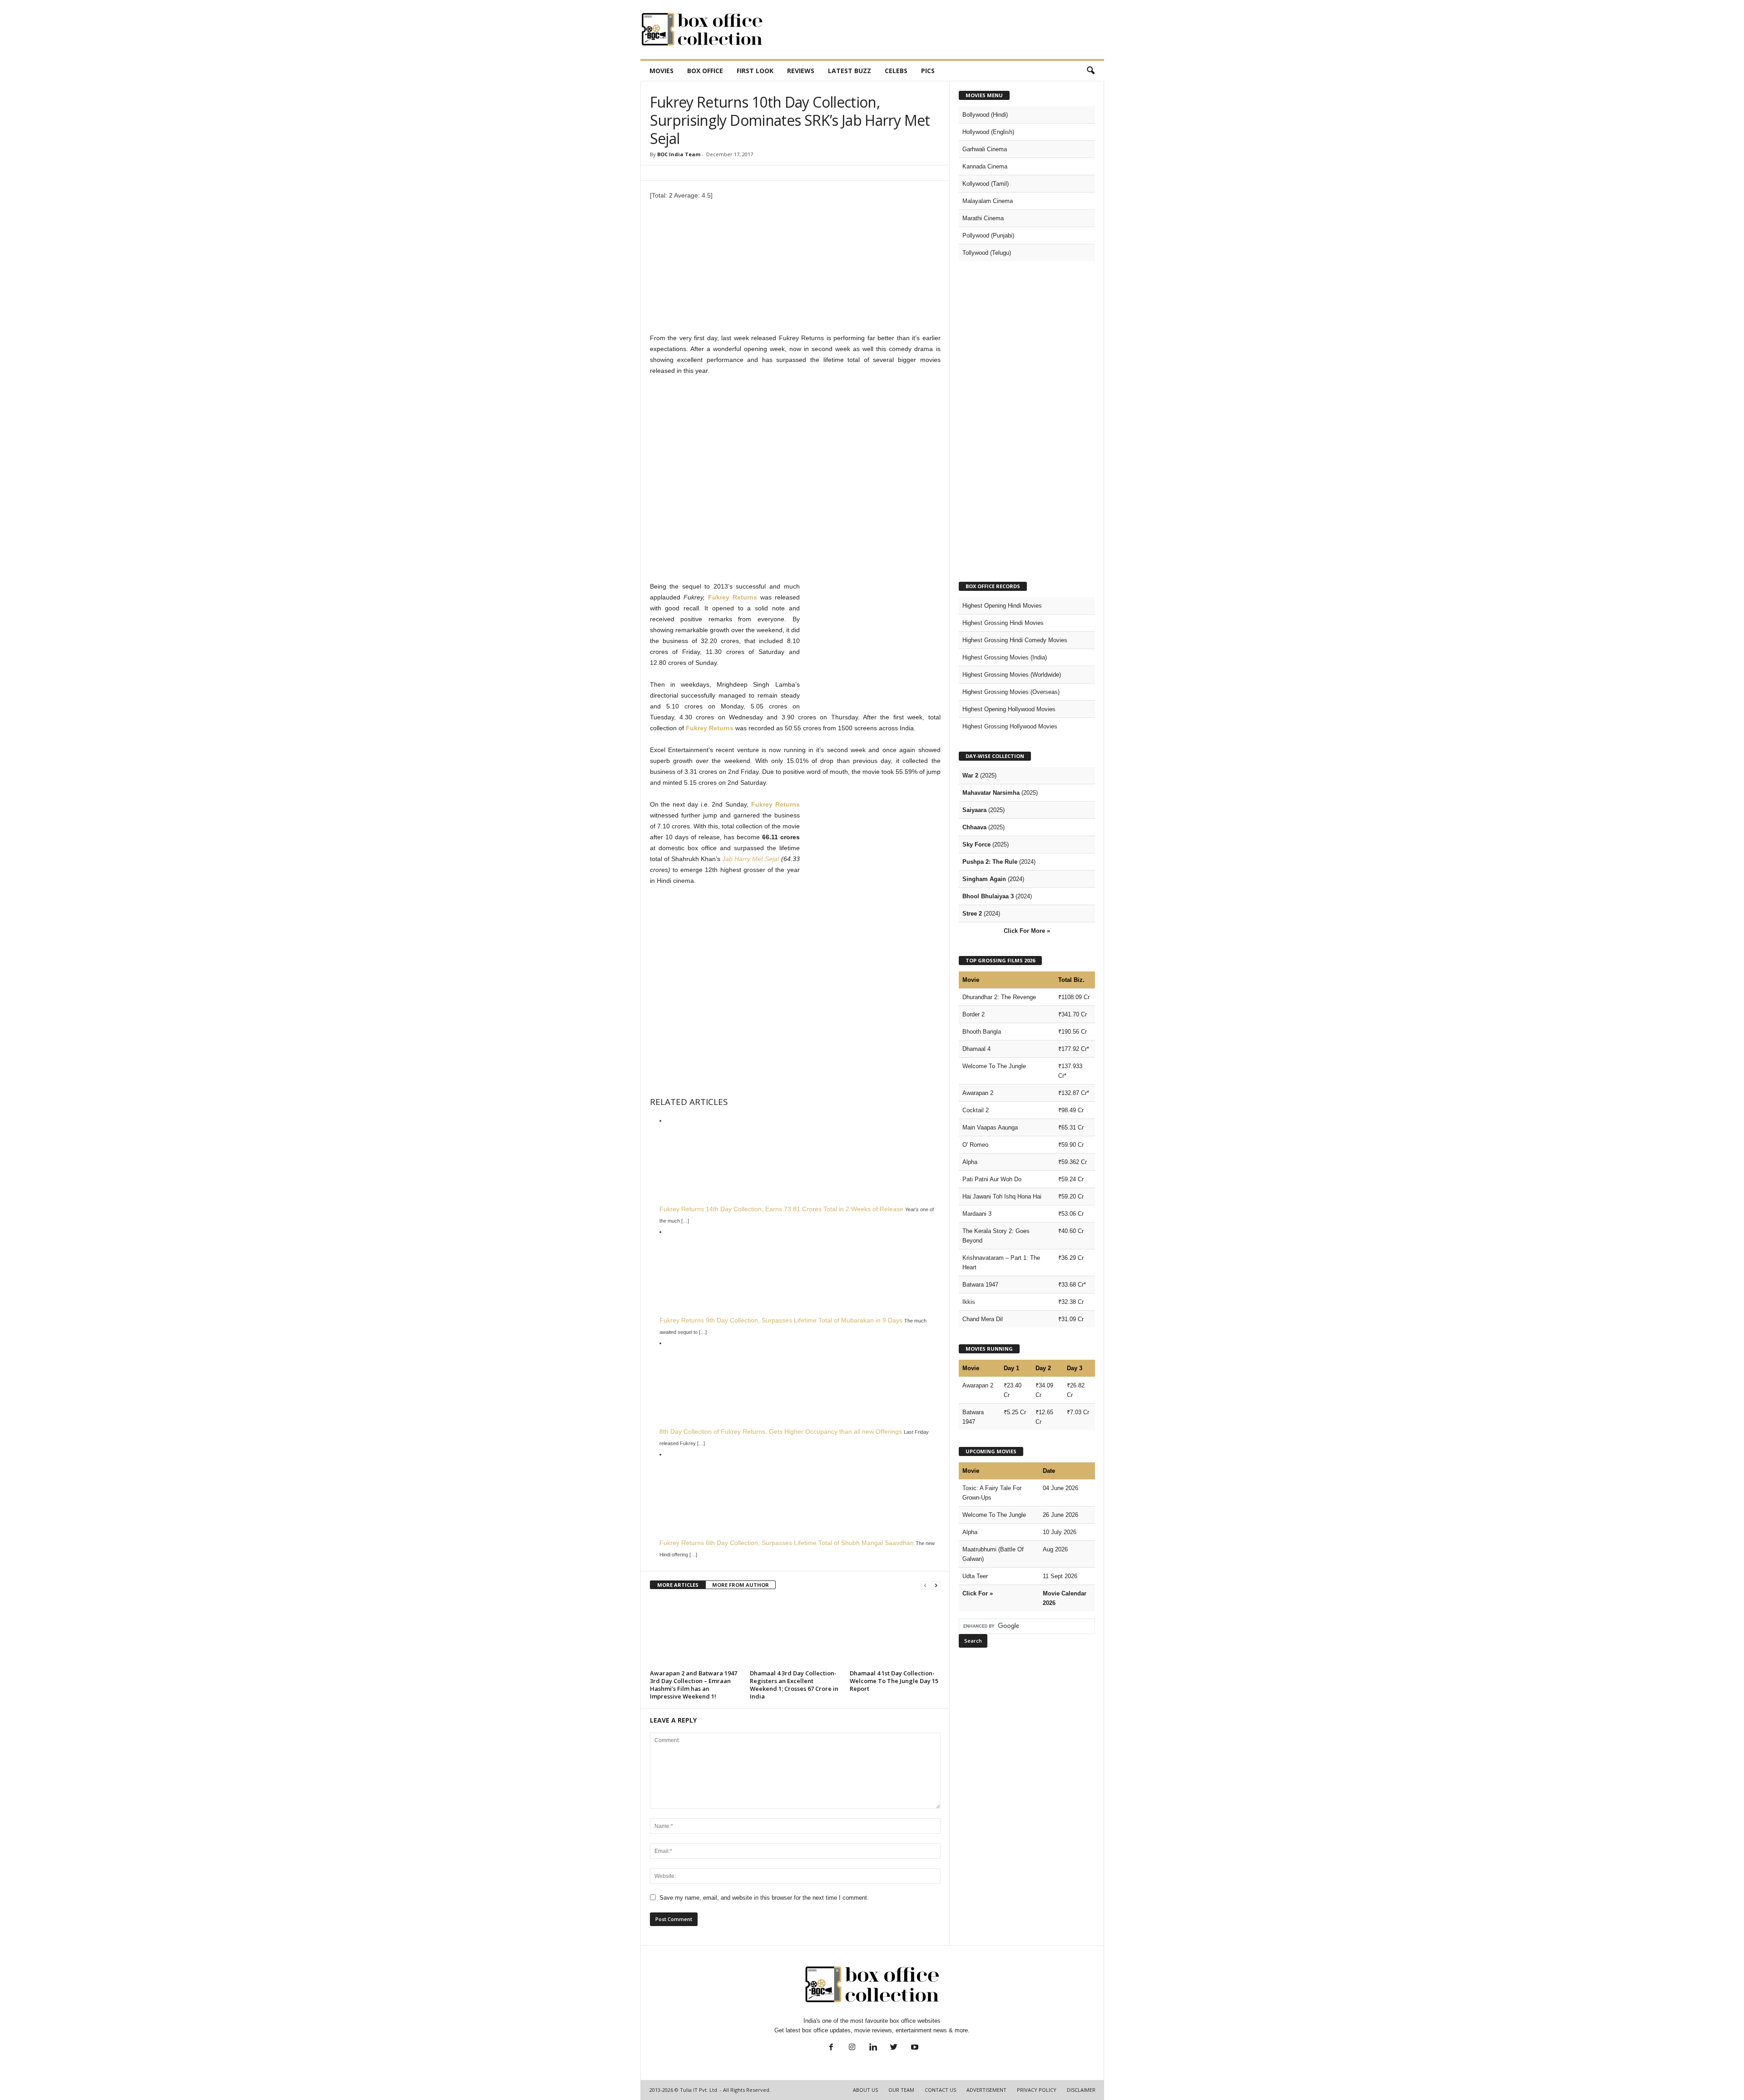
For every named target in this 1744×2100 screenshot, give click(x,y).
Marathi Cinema (983, 218)
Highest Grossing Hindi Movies (1003, 623)
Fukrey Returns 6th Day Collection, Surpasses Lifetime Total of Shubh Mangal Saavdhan (787, 1543)
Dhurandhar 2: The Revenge (999, 997)
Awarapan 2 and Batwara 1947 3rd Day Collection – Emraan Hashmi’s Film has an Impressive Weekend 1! (694, 1685)
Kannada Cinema (985, 166)
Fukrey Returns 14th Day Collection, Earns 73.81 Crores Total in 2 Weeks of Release (781, 1209)
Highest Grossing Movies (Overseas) (1011, 692)
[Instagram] (852, 2048)
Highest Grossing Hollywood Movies (1010, 726)
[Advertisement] (939, 30)
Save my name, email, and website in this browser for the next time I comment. (764, 1898)
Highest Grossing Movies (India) (1005, 657)
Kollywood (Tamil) (986, 184)
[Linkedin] (873, 2048)
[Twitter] (894, 2048)
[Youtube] (914, 2048)
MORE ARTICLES (678, 1585)
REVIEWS (801, 71)
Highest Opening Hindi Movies (1002, 606)
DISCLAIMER (1081, 2090)
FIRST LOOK (755, 71)
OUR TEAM (901, 2090)
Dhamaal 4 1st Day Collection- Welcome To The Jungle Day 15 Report (894, 1681)
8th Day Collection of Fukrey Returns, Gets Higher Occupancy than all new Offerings (781, 1431)
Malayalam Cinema (988, 201)
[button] (1090, 71)
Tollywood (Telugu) (987, 253)
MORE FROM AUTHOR (741, 1585)
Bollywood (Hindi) (985, 115)
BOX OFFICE (705, 71)
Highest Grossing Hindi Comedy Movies (1015, 640)
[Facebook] (831, 2048)
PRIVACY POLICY (1037, 2090)
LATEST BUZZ (850, 71)
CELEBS (896, 71)
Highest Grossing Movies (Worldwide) (1012, 675)
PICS (928, 71)
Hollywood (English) (988, 132)
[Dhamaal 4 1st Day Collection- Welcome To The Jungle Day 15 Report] (895, 1633)
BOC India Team (679, 154)
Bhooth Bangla (982, 1032)
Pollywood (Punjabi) (988, 235)
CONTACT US (940, 2090)
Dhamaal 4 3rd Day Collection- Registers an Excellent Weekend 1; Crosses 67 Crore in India (794, 1685)
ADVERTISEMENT (986, 2090)
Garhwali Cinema (985, 149)
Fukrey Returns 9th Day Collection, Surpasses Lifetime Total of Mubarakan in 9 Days (781, 1320)
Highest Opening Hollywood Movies (1009, 709)
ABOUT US (865, 2090)
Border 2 (974, 1014)
